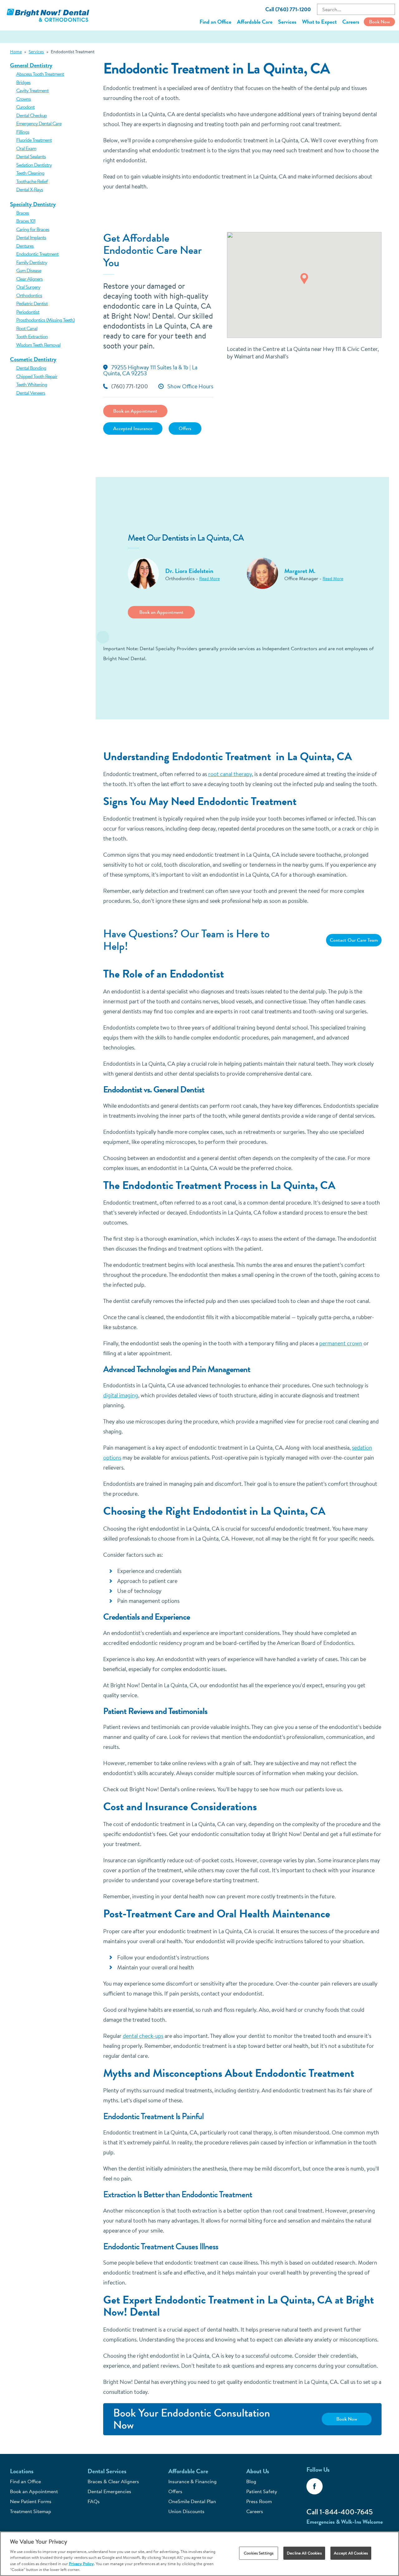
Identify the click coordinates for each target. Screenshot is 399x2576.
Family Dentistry (32, 262)
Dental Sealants (31, 156)
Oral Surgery (28, 287)
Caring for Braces (33, 229)
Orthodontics (29, 295)
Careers (351, 22)
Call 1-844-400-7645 (340, 2512)
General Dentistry (31, 65)
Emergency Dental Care (39, 123)
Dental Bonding (31, 368)
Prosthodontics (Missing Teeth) (45, 320)
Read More (209, 579)
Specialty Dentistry (33, 204)
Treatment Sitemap (31, 2511)
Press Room (259, 2501)
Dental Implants (31, 237)
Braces (23, 213)
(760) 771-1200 (130, 387)
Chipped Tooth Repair (37, 376)
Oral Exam (26, 148)
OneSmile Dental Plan (192, 2501)
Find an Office (215, 22)
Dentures (25, 246)
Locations (22, 2471)
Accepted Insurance (133, 428)
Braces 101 (26, 221)
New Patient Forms (31, 2501)
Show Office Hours (190, 387)
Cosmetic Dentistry (33, 359)
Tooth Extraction (32, 336)
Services (287, 22)
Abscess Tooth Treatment (40, 74)
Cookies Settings (259, 2553)
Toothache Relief (32, 181)
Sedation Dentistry (34, 165)
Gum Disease (29, 270)
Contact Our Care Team (354, 940)
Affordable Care (255, 22)
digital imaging (121, 1395)
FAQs (94, 2501)
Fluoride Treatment (34, 140)
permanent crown (341, 1343)
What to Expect (319, 22)
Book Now (380, 22)
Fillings (23, 132)
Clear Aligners (29, 279)
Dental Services (107, 2471)
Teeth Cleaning (30, 173)
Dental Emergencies (109, 2491)
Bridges (23, 82)
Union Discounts (186, 2511)
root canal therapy (230, 774)
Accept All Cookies (351, 2553)
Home (16, 52)
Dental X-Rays (30, 189)
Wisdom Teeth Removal (38, 345)
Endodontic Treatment (37, 254)
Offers (185, 428)
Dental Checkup (31, 115)
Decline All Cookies (304, 2553)
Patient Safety (262, 2491)
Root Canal (27, 328)
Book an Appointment (135, 411)
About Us (258, 2471)
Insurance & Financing (192, 2481)
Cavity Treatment (32, 90)
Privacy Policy (81, 2564)
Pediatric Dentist (32, 303)
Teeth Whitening (32, 384)
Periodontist (28, 312)
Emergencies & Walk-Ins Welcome (345, 2522)
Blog (251, 2481)
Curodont (25, 107)
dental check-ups (143, 2036)
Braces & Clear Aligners (113, 2481)
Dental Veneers (31, 393)
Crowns (24, 99)
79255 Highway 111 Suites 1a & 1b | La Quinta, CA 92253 (150, 370)
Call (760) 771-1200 (288, 9)
